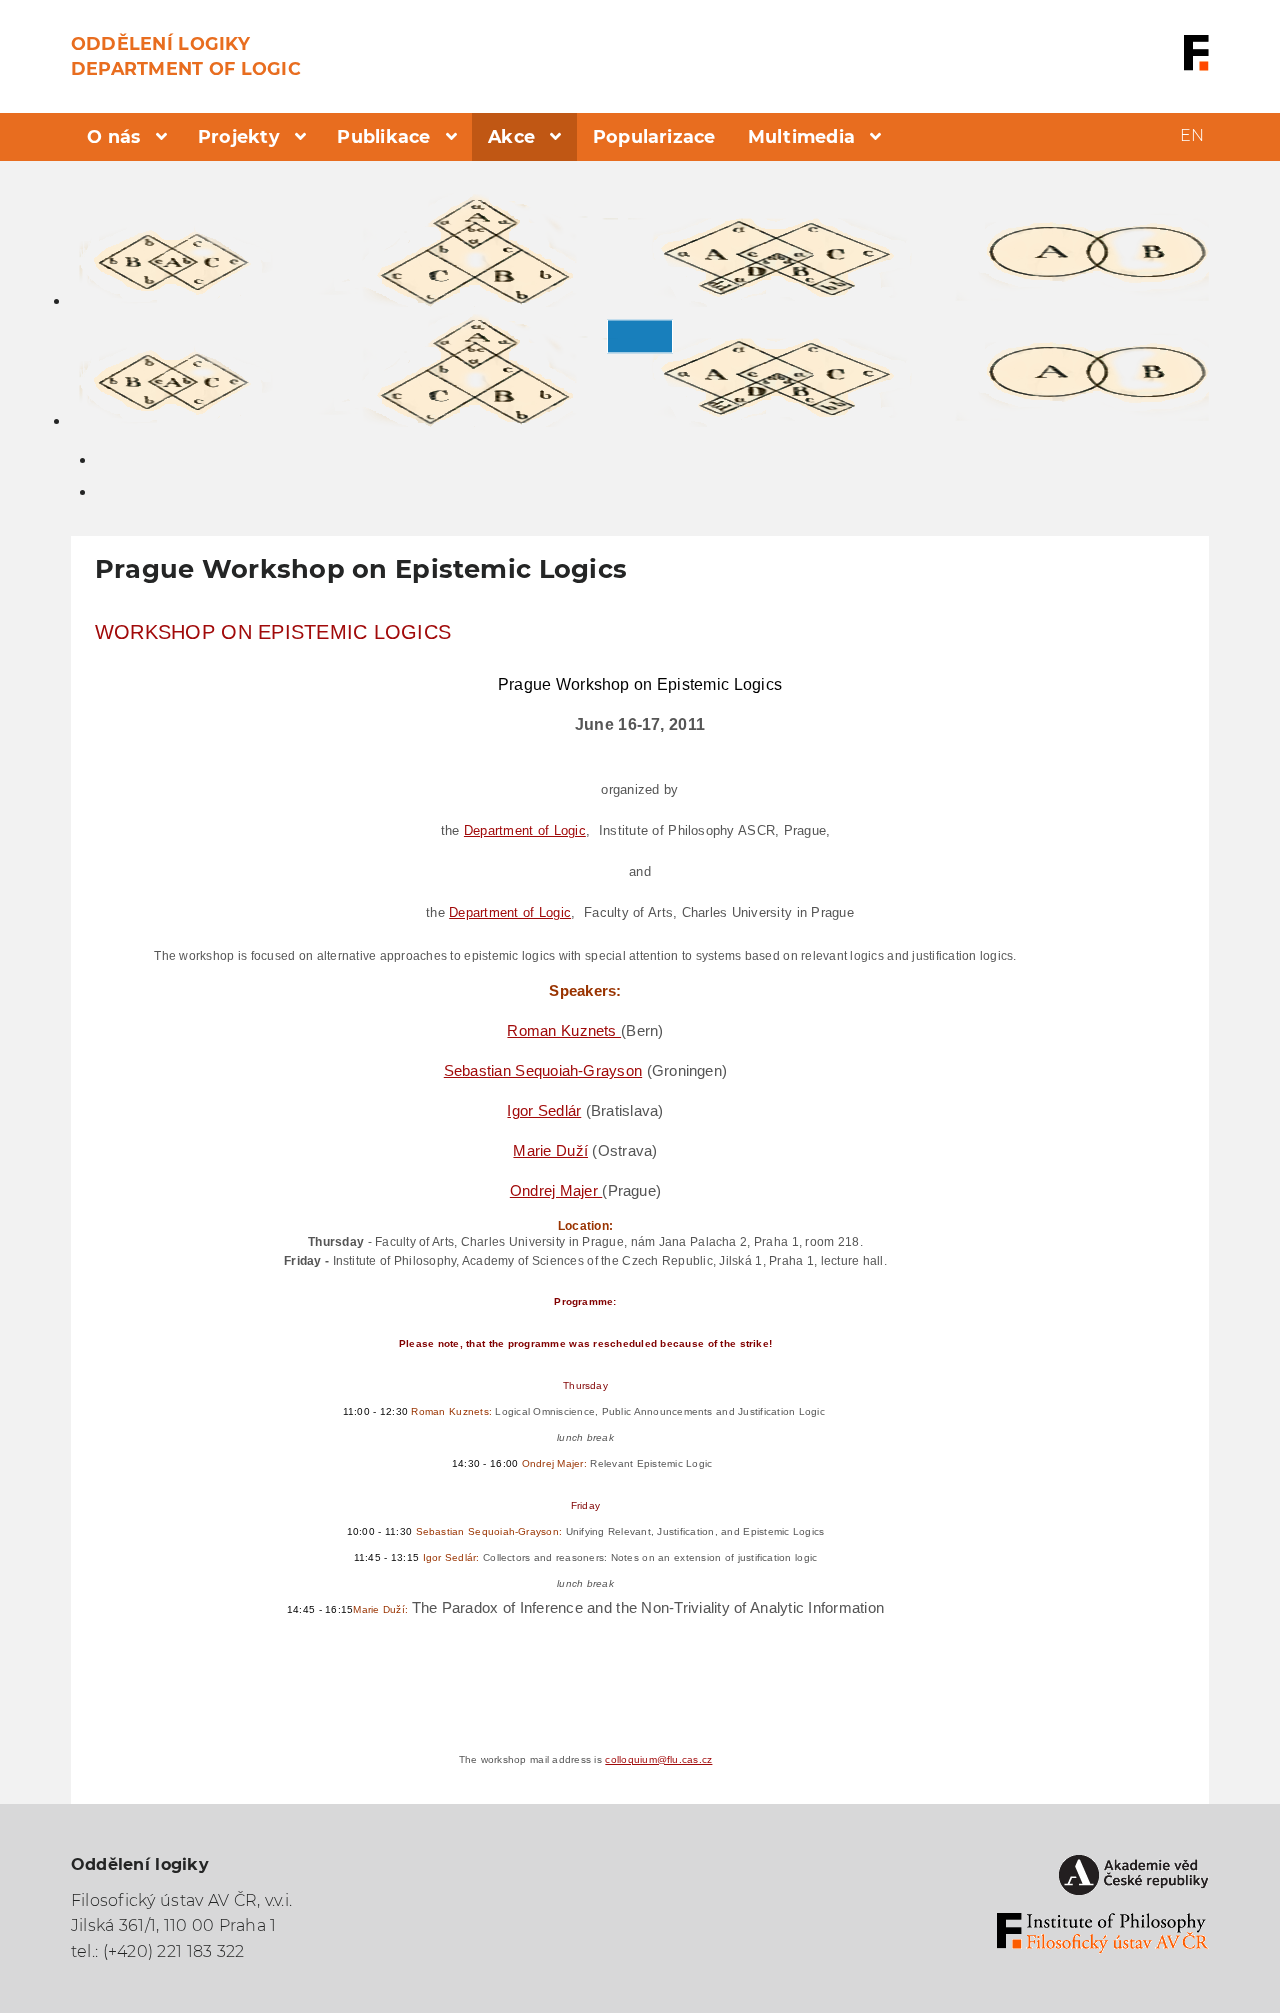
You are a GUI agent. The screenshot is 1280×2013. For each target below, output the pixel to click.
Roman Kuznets (564, 1030)
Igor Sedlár (544, 1110)
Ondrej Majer (556, 1190)
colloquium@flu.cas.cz (658, 1759)
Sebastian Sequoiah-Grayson (543, 1070)
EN (1192, 135)
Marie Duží (550, 1150)
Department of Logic (525, 830)
